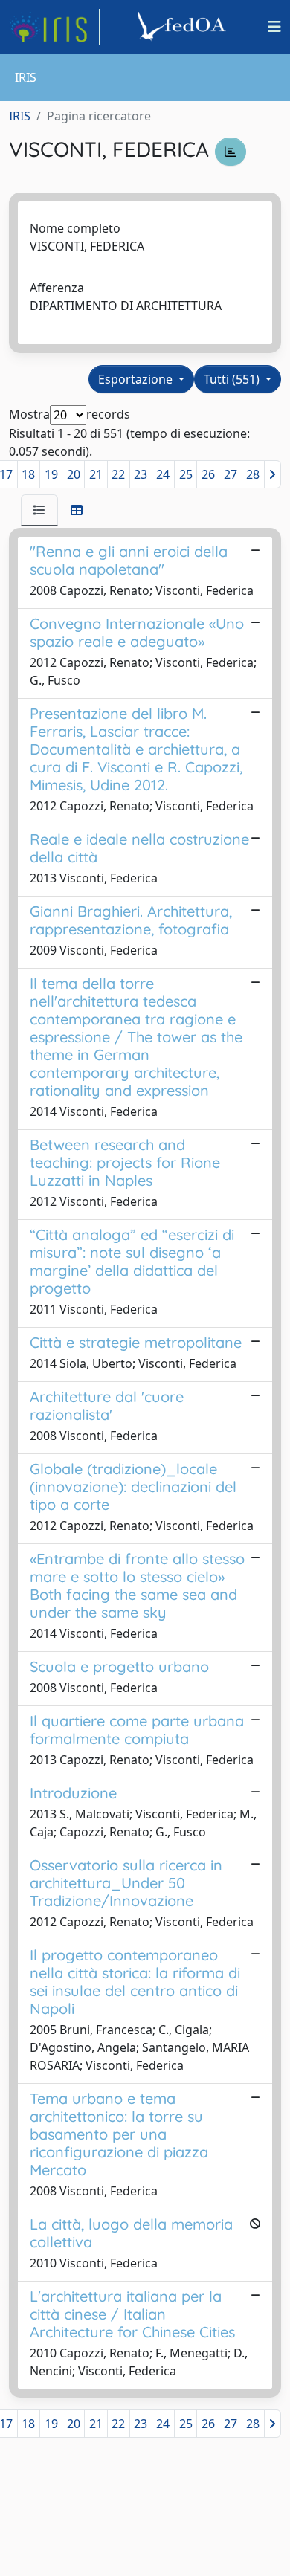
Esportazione (137, 379)
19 (51, 474)
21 (96, 474)
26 (208, 474)
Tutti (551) (233, 379)
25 (186, 474)
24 (163, 474)
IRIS (20, 116)
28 (253, 474)
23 (141, 474)
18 (28, 474)
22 (118, 474)
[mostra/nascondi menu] (274, 27)
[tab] (39, 510)
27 (231, 474)
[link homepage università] (184, 27)
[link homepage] (54, 27)
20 (74, 474)
